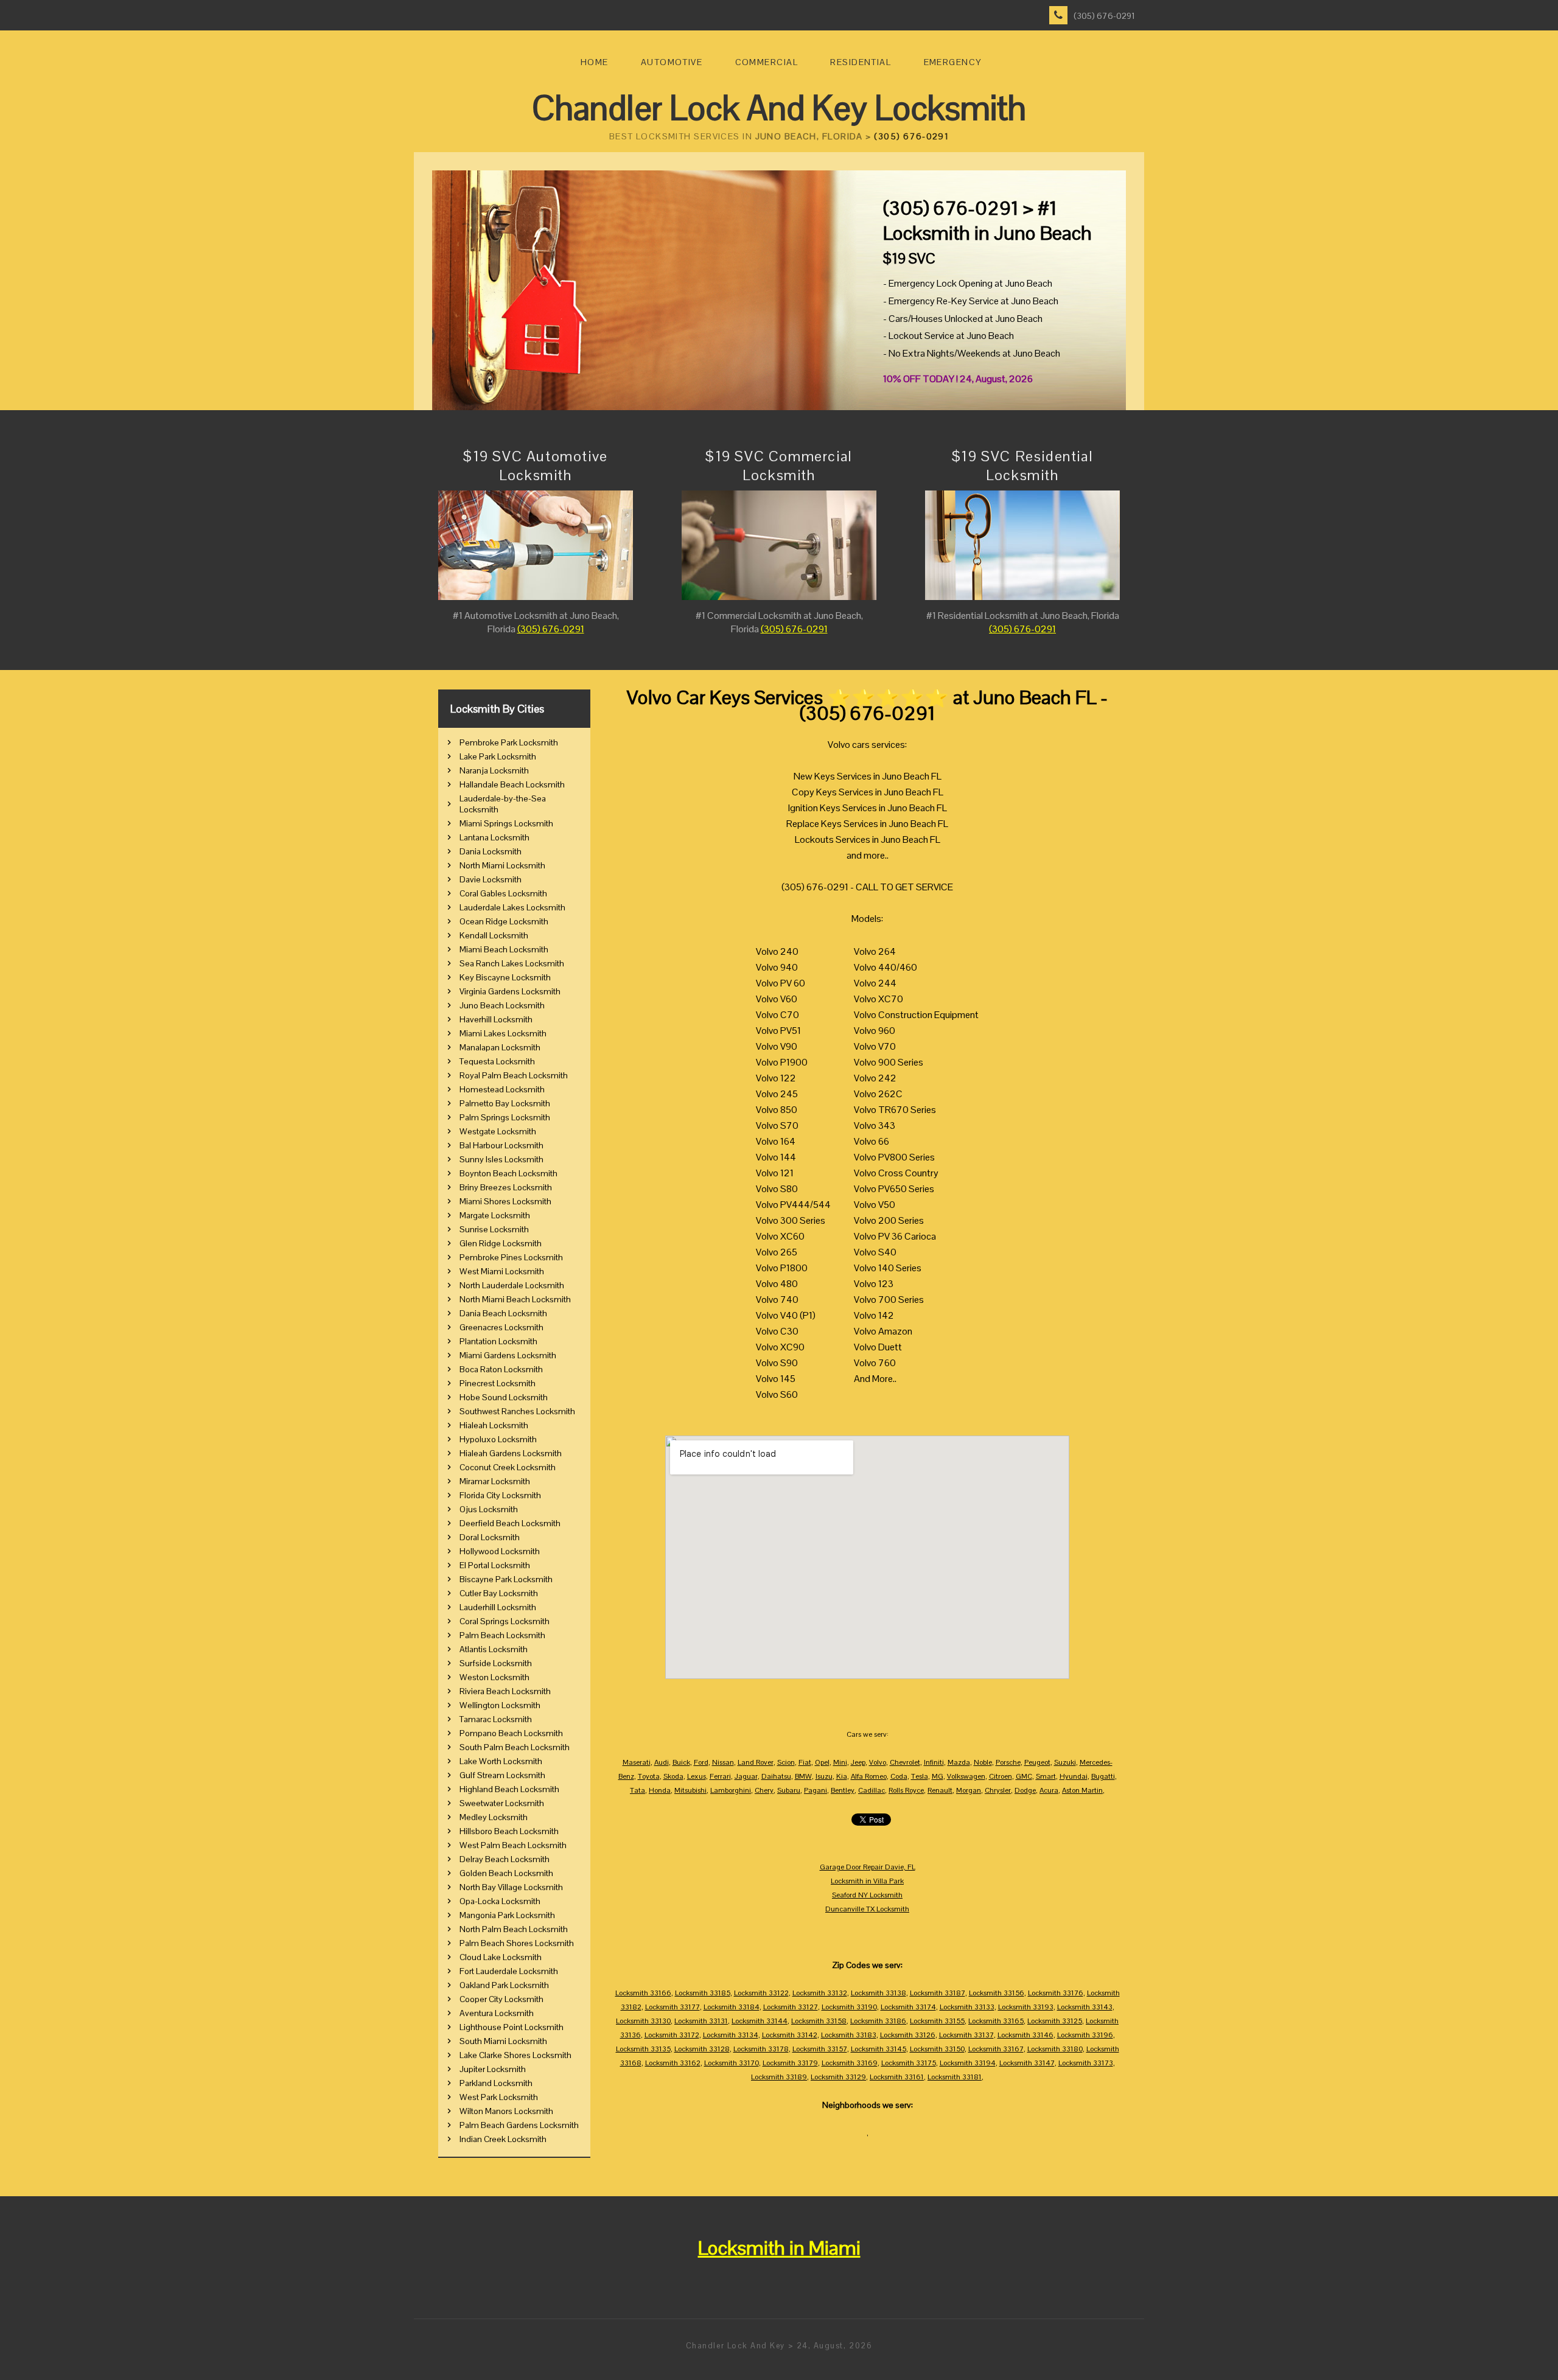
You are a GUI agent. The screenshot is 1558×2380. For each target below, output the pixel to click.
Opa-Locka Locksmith (500, 1901)
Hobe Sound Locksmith (504, 1397)
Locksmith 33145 (879, 2049)
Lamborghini (731, 1790)
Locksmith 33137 (966, 2035)
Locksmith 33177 (672, 2007)
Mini (840, 1762)
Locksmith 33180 (1055, 2049)
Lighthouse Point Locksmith (512, 2027)
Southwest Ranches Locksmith (517, 1411)
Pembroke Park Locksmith (509, 742)
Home (595, 62)
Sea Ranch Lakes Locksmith (512, 963)
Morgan (969, 1790)
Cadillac (872, 1790)
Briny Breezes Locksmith (506, 1187)
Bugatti (1103, 1776)
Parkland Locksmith (496, 2083)
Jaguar (746, 1776)
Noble (983, 1762)
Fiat (805, 1762)
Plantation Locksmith (498, 1341)
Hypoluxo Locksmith (498, 1439)
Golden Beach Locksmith (506, 1873)
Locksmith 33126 (908, 2035)
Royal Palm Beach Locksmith (514, 1075)
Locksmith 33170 (732, 2063)
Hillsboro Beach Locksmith (509, 1831)
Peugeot (1037, 1762)
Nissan (723, 1762)
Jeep (858, 1762)
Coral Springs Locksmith (505, 1621)
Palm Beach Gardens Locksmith (519, 2125)
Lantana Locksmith (494, 837)
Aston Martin (1082, 1790)
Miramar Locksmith (495, 1481)
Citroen (1001, 1776)
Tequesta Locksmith (497, 1061)
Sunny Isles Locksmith (501, 1159)
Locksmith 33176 (1056, 1993)
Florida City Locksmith (500, 1495)
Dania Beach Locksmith (503, 1313)
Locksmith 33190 (849, 2007)
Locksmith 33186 (878, 2021)
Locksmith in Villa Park (867, 1881)
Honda (660, 1790)
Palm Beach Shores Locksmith (517, 1943)
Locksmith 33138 (879, 1993)
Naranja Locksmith (494, 770)
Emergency (953, 62)
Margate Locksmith (495, 1215)
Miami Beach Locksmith (504, 949)
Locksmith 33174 (908, 2007)
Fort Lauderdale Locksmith (509, 1971)
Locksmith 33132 (820, 1993)
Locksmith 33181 (955, 2077)
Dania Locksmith (491, 851)
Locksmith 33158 (819, 2021)
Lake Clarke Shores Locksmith (515, 2055)
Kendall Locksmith (494, 935)
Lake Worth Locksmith (501, 1761)
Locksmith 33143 (1085, 2007)
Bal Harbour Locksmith (501, 1145)
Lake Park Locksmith (498, 756)
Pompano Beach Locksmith (511, 1733)
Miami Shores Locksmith (505, 1201)
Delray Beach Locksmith (505, 1859)
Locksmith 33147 (1027, 2063)
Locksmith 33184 (732, 2007)
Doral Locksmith (490, 1537)
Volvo (878, 1762)
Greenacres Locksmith (501, 1327)
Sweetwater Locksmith (502, 1803)
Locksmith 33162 (673, 2063)
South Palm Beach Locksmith (515, 1747)
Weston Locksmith (494, 1677)
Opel (822, 1762)
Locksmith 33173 (1086, 2063)
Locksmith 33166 (643, 1993)
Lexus (697, 1776)
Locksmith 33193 (1026, 2007)
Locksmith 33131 (701, 2021)
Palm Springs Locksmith (505, 1117)
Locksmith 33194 (968, 2063)
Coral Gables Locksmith (503, 893)
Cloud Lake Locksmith (501, 1957)
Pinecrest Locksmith (498, 1383)
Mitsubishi (690, 1790)
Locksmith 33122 (761, 1993)
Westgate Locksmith (498, 1131)
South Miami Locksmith (503, 2041)
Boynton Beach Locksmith (508, 1173)
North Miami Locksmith (502, 865)
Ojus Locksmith (489, 1509)
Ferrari (720, 1776)
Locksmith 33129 (838, 2077)
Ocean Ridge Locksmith (504, 921)
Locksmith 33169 (850, 2063)
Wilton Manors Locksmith (506, 2111)
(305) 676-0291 (1104, 16)
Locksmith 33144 (760, 2021)
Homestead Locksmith (502, 1089)
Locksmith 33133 (967, 2007)
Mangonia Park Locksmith (507, 1915)
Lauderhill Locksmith (498, 1607)
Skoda (673, 1776)
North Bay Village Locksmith (511, 1887)
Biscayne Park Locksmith (506, 1579)
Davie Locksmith (491, 879)
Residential (861, 62)
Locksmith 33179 (790, 2063)
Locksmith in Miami (779, 2248)
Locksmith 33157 (820, 2049)
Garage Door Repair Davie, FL (868, 1867)
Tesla (920, 1776)
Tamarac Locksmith (496, 1719)
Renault (940, 1790)
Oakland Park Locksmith (504, 1985)
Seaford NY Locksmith (867, 1895)
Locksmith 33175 (909, 2063)
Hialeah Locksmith (494, 1425)
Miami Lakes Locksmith (503, 1033)
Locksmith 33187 (938, 1993)
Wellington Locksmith (500, 1705)
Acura (1049, 1790)
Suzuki (1065, 1762)
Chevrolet (905, 1762)
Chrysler (998, 1790)
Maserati (637, 1762)
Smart (1046, 1776)
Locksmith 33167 (996, 2049)
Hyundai (1074, 1776)
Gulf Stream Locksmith (502, 1775)
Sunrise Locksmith (494, 1229)
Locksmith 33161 (897, 2077)
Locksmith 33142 (790, 2035)
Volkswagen (966, 1776)
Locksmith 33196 (1085, 2035)
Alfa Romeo (869, 1776)
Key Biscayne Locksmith (505, 977)
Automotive (672, 62)
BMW (803, 1776)
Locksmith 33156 (997, 1993)
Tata (638, 1790)
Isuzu (824, 1776)
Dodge (1025, 1790)
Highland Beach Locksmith (509, 1789)
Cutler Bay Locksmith (499, 1593)
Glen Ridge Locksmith (501, 1243)
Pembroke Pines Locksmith (511, 1257)
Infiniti (934, 1762)
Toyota (649, 1776)
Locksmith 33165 (996, 2021)
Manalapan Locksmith (500, 1047)
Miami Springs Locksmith (506, 823)
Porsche (1008, 1762)
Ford (701, 1762)
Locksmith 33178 (761, 2049)
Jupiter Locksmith (493, 2069)
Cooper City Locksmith (501, 1999)
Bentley (843, 1790)
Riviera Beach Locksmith (505, 1691)
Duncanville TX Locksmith (867, 1909)
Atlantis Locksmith (494, 1649)
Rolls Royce (906, 1790)
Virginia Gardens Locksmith (510, 991)
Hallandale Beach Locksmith (512, 784)
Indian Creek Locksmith (503, 2139)
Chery (764, 1790)
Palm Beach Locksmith (502, 1635)
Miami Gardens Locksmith (508, 1355)
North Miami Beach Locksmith (515, 1299)
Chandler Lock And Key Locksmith (779, 108)
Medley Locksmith (494, 1817)
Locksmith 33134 (731, 2035)
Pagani (816, 1790)
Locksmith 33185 (703, 1993)
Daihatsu (776, 1776)
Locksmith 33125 (1055, 2021)
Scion (786, 1762)
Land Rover (756, 1762)
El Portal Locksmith (495, 1565)
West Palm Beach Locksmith (513, 1845)
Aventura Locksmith (497, 2013)
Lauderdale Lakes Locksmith (512, 907)
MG (938, 1776)
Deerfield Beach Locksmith (510, 1523)
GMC (1024, 1776)
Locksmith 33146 (1025, 2035)
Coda (899, 1776)
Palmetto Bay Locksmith (505, 1103)
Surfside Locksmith (496, 1663)
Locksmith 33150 (937, 2049)
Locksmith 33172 (672, 2035)
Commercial (767, 62)
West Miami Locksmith (502, 1271)
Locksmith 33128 (702, 2049)
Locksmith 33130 (643, 2021)
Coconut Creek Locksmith (508, 1467)
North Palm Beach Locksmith (514, 1929)
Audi (662, 1762)
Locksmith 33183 (849, 2035)
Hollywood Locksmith (500, 1551)
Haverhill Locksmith (496, 1019)
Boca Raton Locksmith (501, 1369)
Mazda (959, 1762)
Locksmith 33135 (643, 2049)
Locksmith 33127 (791, 2007)
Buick (681, 1762)
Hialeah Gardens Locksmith (511, 1453)
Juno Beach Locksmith (502, 1005)
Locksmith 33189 (779, 2077)
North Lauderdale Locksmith (512, 1285)
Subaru (789, 1790)
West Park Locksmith (499, 2097)
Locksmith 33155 (937, 2021)
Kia (842, 1776)
